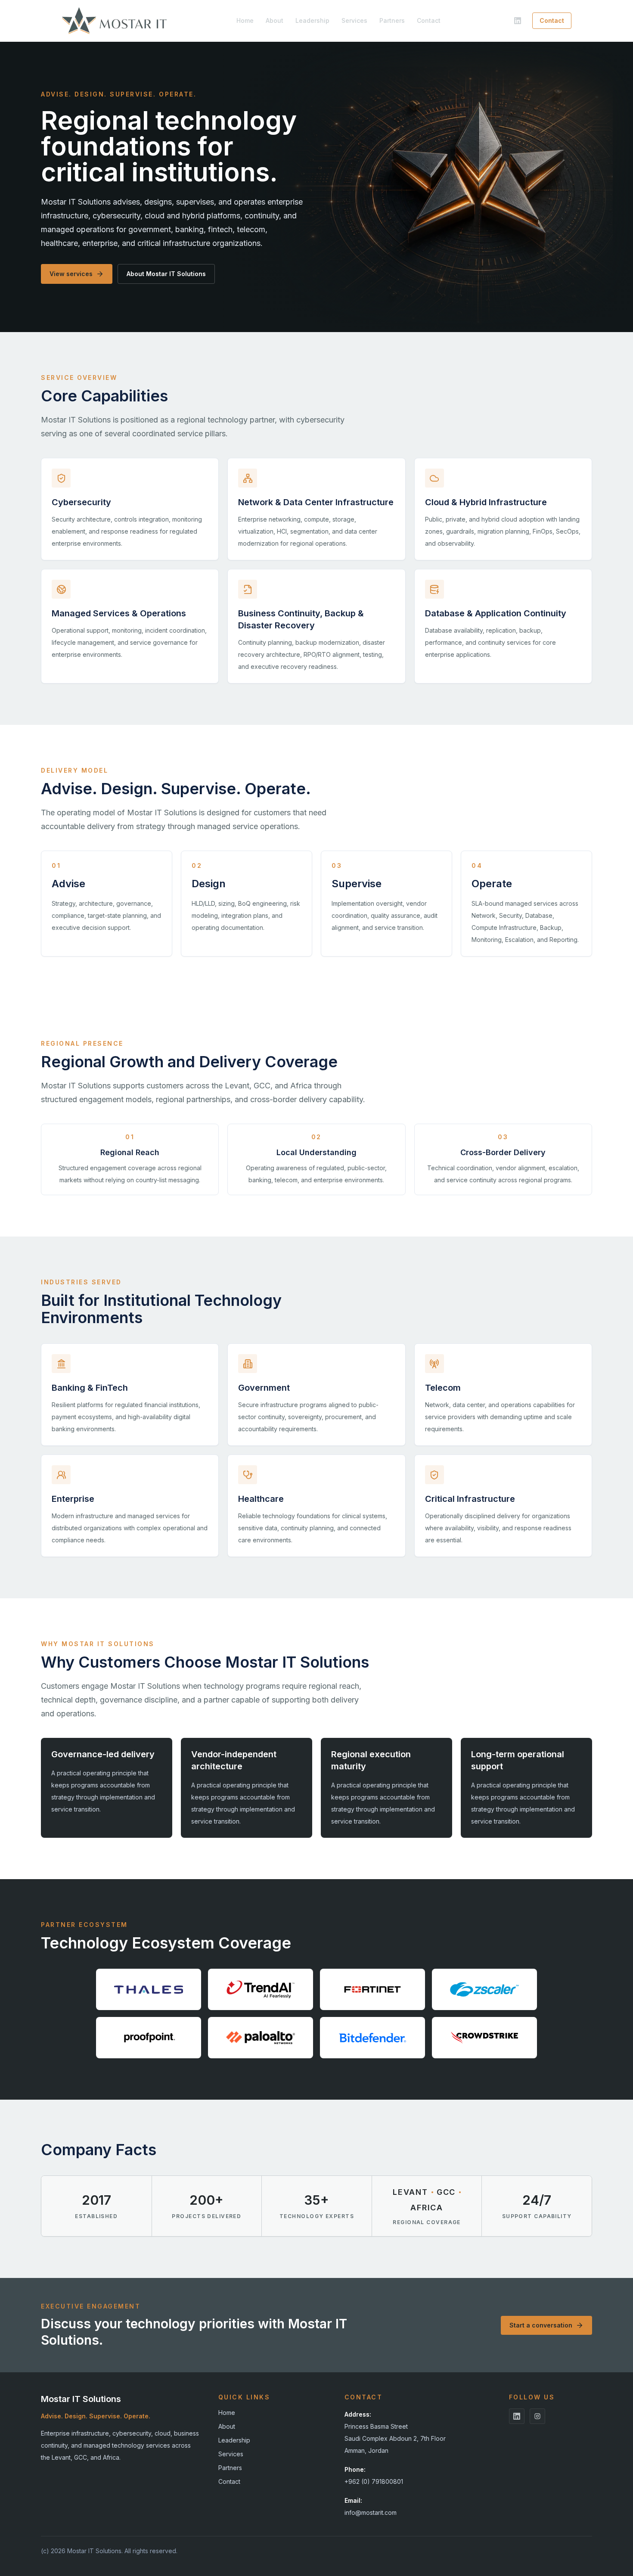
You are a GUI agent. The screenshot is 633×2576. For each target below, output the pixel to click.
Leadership (312, 20)
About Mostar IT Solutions (166, 274)
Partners (392, 20)
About (275, 20)
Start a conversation (541, 2325)
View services (71, 274)
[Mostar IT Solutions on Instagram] (537, 2416)
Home (245, 20)
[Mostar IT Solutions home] (114, 21)
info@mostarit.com (371, 2512)
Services (354, 20)
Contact (429, 20)
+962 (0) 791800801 (374, 2481)
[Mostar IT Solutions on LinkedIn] (518, 21)
